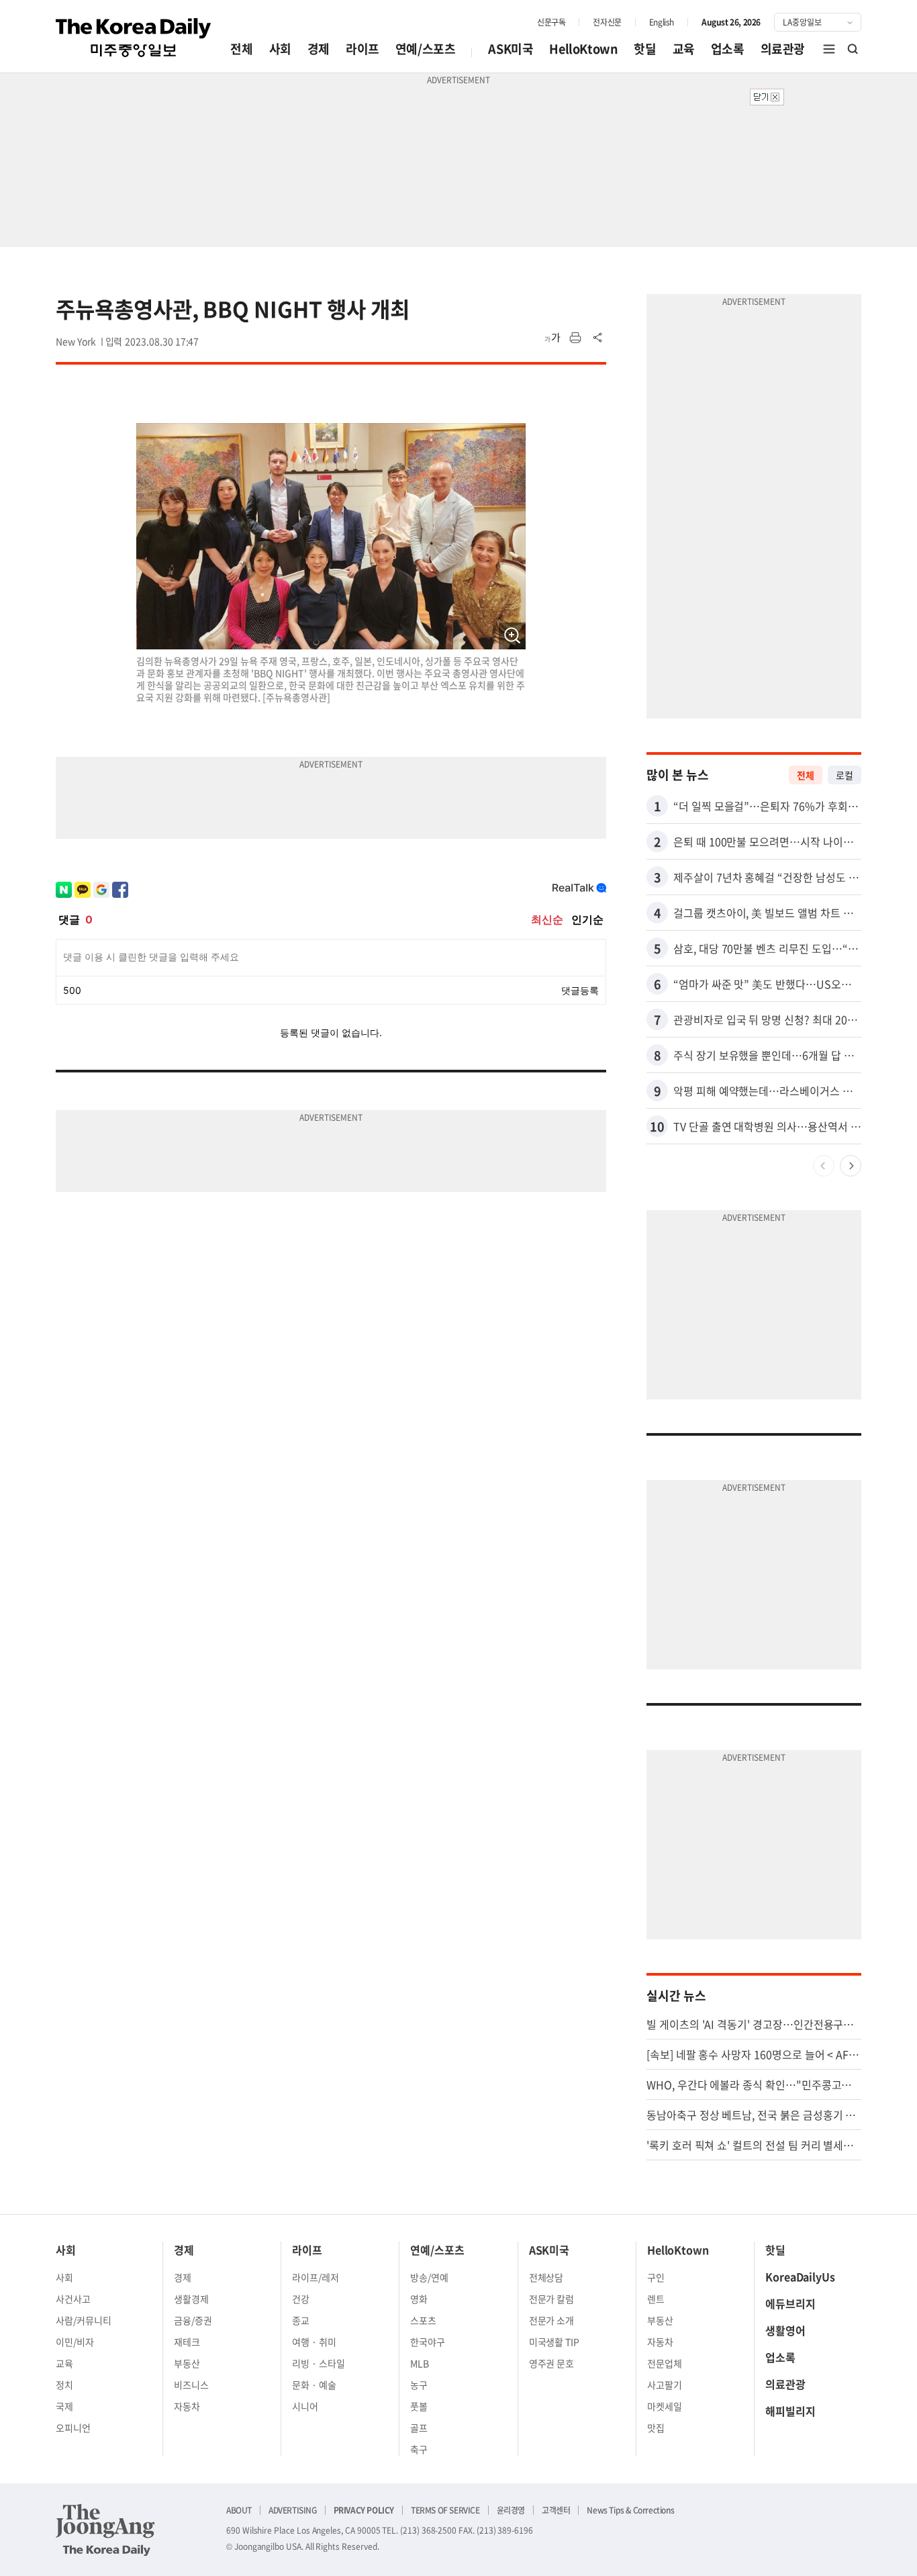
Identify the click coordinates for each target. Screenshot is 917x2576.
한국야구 (428, 2342)
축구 (419, 2449)
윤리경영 (511, 2510)
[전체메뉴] (829, 49)
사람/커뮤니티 (84, 2320)
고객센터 (556, 2510)
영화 (419, 2299)
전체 (241, 49)
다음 (851, 1166)
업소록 (728, 49)
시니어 (305, 2406)
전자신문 (607, 22)
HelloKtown (583, 49)
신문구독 (551, 22)
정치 (64, 2385)
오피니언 (73, 2428)
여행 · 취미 (314, 2342)
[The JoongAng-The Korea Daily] (105, 2530)
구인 (656, 2277)
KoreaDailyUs (800, 2276)
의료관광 (783, 49)
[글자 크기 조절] (552, 338)
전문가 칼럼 (552, 2299)
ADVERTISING (293, 2510)
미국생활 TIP (554, 2342)
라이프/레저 (316, 2277)
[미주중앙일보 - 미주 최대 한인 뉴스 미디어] (134, 38)
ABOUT (239, 2510)
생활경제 (191, 2299)
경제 (319, 49)
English (662, 22)
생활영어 (785, 2330)
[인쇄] (575, 338)
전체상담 (546, 2277)
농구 (419, 2385)
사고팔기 (665, 2385)
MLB (420, 2363)
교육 (684, 49)
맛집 (656, 2428)
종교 (301, 2320)
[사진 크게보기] (512, 636)
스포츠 (423, 2320)
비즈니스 (191, 2385)
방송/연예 (429, 2277)
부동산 (187, 2363)
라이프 (363, 49)
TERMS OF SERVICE (445, 2510)
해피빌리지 (790, 2411)
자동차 (187, 2406)
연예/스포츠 (426, 49)
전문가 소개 (552, 2320)
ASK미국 (511, 49)
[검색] (853, 49)
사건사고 (73, 2299)
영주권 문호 (552, 2363)
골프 (419, 2428)
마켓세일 (665, 2406)
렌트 (656, 2299)
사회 (280, 49)
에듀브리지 (790, 2303)
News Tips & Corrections (630, 2510)
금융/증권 (193, 2320)
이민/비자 (75, 2342)
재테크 (187, 2342)
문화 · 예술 (314, 2385)
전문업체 (665, 2363)
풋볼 (419, 2406)
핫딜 (645, 49)
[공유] (598, 338)
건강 (301, 2299)
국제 (64, 2406)
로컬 (844, 775)
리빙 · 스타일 (319, 2363)
